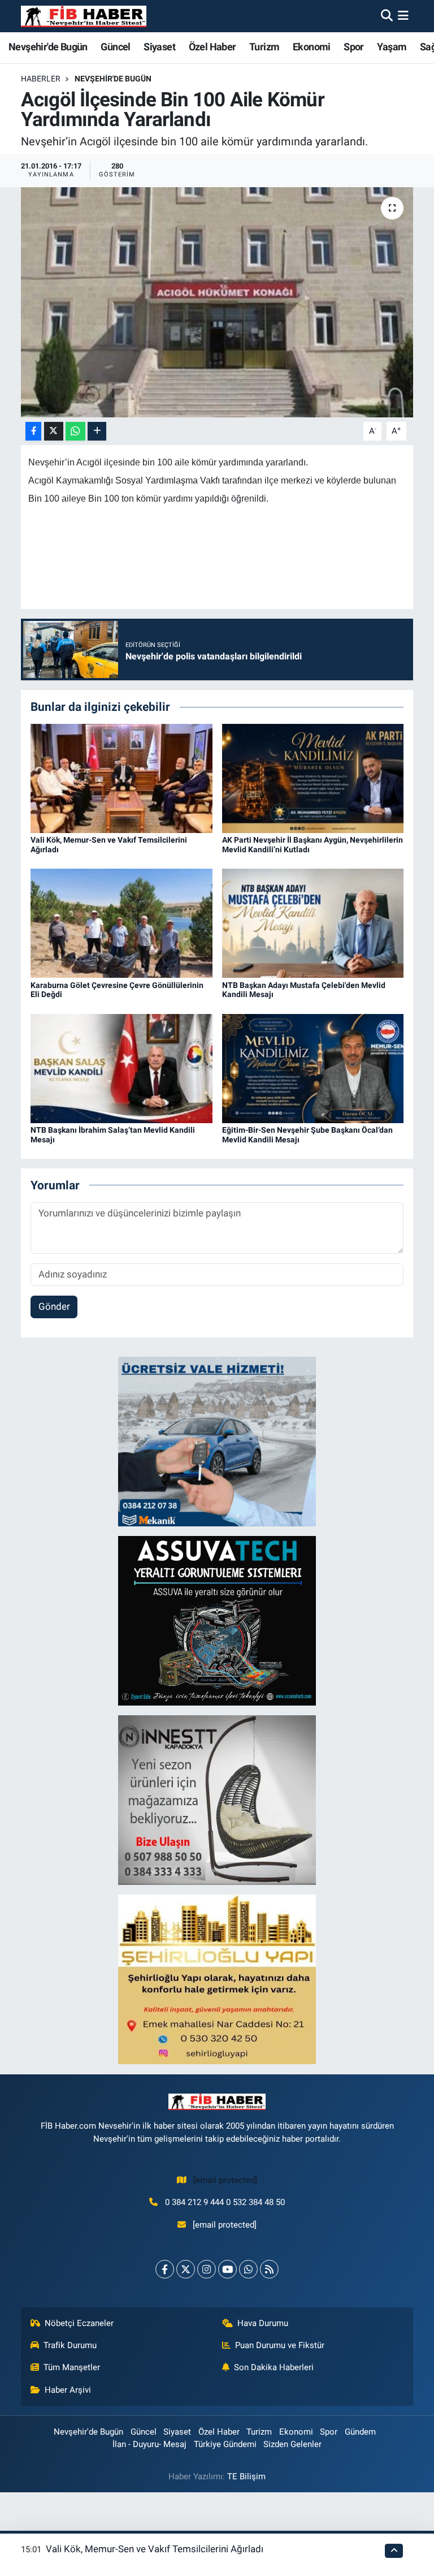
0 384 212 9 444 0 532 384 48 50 (225, 2202)
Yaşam (392, 47)
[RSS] (269, 2269)
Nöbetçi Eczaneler (79, 2323)
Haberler (41, 79)
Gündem (360, 2432)
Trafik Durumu (70, 2345)
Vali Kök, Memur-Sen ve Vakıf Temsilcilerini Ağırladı (155, 2549)
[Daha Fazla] (97, 431)
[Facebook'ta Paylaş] (33, 431)
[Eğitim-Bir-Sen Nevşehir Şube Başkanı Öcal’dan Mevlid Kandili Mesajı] (313, 1068)
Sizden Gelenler (292, 2444)
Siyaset (159, 47)
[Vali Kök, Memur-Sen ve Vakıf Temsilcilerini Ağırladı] (121, 778)
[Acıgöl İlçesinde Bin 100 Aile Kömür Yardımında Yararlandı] (217, 302)
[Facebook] (165, 2269)
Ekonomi (312, 47)
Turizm (264, 47)
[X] (186, 2269)
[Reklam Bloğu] (217, 1441)
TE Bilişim (246, 2476)
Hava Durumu (263, 2323)
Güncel (115, 47)
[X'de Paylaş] (54, 431)
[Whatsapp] (248, 2269)
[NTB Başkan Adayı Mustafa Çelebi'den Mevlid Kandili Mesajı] (313, 922)
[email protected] (225, 2180)
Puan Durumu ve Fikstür (280, 2345)
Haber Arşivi (68, 2390)
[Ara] (387, 16)
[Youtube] (227, 2269)
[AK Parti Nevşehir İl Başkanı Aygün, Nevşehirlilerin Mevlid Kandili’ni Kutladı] (313, 778)
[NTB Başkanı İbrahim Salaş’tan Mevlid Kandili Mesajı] (121, 1068)
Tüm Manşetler (72, 2367)
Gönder (54, 1306)
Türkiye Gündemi (225, 2444)
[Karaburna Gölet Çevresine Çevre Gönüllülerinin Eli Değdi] (121, 922)
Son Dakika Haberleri (274, 2367)
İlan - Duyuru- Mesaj (149, 2444)
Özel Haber (212, 47)
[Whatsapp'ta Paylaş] (75, 431)
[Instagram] (207, 2269)
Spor (354, 47)
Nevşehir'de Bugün (48, 47)
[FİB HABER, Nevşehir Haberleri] (84, 16)
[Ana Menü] (403, 16)
